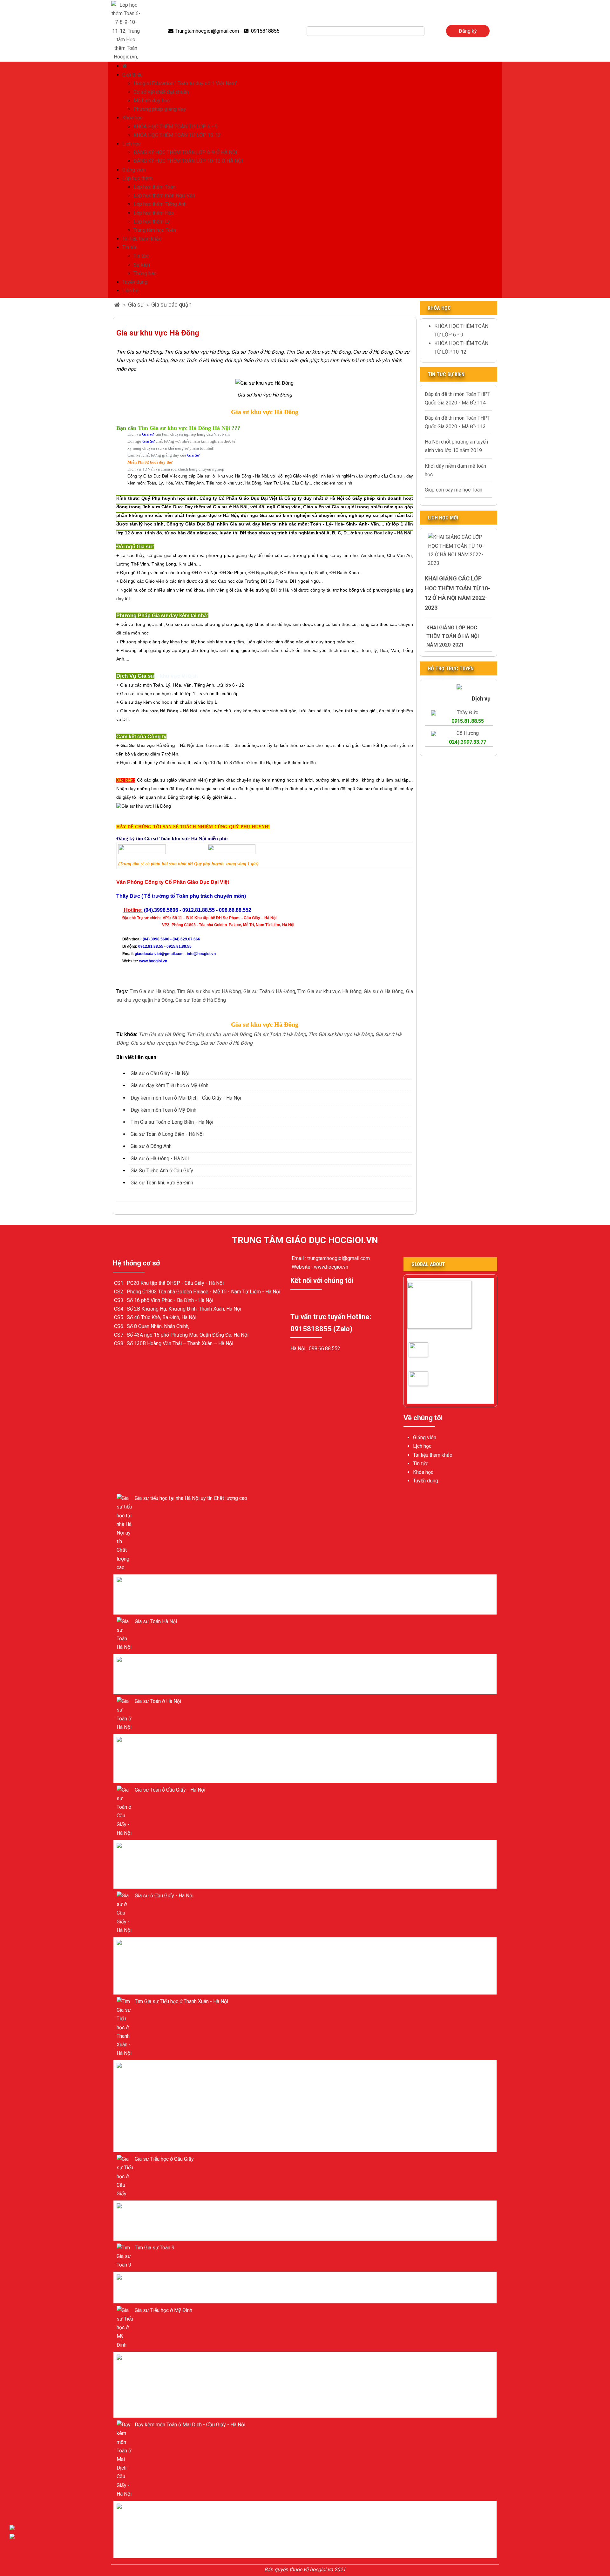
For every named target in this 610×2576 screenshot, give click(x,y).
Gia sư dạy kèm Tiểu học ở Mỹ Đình (169, 1085)
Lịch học (132, 144)
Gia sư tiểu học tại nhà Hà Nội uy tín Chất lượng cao (191, 1498)
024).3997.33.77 (468, 742)
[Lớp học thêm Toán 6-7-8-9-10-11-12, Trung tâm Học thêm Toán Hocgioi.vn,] (126, 30)
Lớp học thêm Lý (152, 222)
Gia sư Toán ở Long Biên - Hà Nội (167, 1134)
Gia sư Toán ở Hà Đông (268, 991)
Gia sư (136, 305)
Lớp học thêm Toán (154, 187)
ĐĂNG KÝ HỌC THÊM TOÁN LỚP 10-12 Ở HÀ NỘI (188, 161)
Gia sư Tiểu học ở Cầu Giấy (164, 2159)
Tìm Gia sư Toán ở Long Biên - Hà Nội (172, 1122)
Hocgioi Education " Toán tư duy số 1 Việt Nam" (185, 83)
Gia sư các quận (171, 305)
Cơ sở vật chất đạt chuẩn (161, 92)
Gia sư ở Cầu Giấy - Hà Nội (160, 1073)
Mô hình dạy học (152, 101)
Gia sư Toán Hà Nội (156, 1621)
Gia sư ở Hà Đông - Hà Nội (160, 1159)
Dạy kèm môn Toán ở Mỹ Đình (163, 1110)
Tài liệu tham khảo (142, 239)
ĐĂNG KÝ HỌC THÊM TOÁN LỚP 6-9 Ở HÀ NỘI (185, 152)
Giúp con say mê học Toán (454, 490)
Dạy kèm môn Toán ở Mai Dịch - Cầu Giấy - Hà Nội (186, 1098)
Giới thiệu (132, 75)
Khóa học (132, 118)
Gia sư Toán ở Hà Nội (158, 1661)
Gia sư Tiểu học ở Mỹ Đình (163, 2310)
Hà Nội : (300, 1349)
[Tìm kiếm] (429, 31)
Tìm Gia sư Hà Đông (151, 991)
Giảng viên (134, 170)
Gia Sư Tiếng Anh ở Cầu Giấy (162, 1171)
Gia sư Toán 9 (150, 2279)
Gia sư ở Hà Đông (384, 991)
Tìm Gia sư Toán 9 (155, 2248)
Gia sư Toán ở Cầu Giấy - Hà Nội (429, 1355)
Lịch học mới (443, 518)
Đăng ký (468, 31)
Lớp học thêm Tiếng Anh (160, 204)
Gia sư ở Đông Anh (151, 1146)
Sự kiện (142, 265)
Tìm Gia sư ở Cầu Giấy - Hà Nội (430, 1384)
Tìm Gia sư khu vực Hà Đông (209, 991)
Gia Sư (129, 746)
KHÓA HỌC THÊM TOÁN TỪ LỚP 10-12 (177, 135)
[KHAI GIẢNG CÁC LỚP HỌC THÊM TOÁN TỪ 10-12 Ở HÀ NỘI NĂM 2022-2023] (458, 550)
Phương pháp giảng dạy (160, 109)
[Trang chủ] (125, 66)
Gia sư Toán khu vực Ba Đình (162, 1183)
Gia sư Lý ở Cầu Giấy (158, 2208)
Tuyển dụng (135, 282)
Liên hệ (130, 291)
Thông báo (145, 273)
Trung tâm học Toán (155, 230)
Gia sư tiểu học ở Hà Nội (161, 1581)
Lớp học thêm (137, 178)
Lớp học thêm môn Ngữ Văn (164, 196)
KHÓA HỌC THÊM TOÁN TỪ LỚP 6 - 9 (176, 127)
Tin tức (130, 247)
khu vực (364, 533)
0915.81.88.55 (468, 721)
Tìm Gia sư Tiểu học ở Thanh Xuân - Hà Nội (181, 2001)
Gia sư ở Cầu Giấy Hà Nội (436, 1335)
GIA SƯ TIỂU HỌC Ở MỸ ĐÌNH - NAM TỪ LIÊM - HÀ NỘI (196, 2067)
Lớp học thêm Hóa (154, 213)
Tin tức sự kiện (446, 374)
